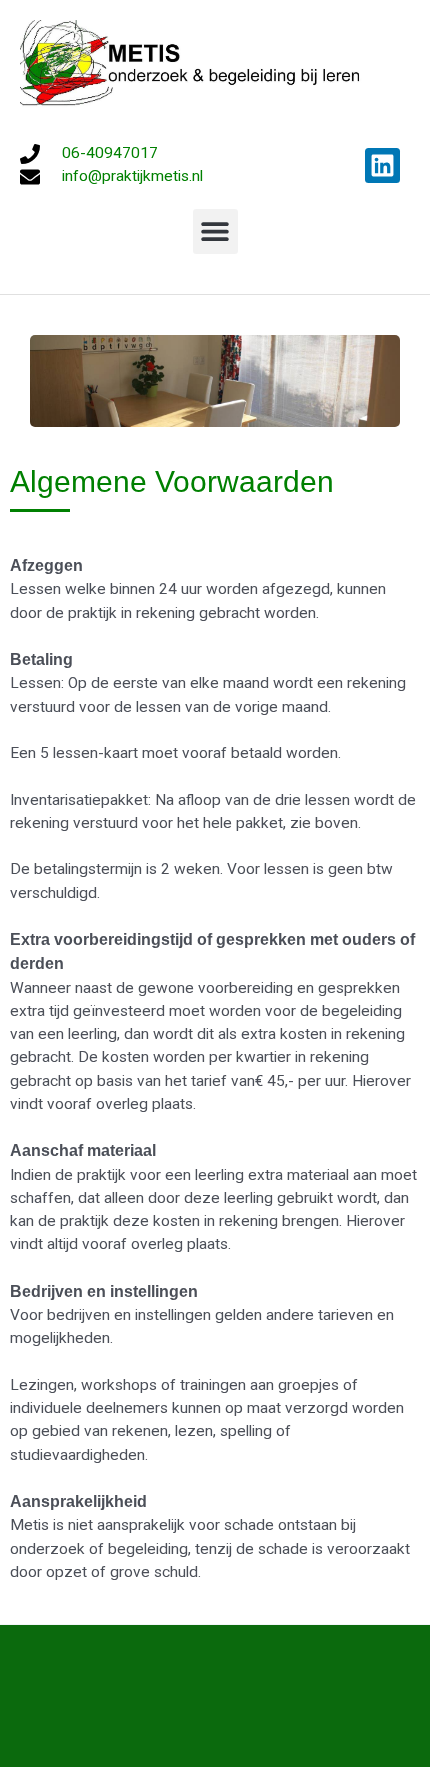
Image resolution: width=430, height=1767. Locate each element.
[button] (215, 231)
